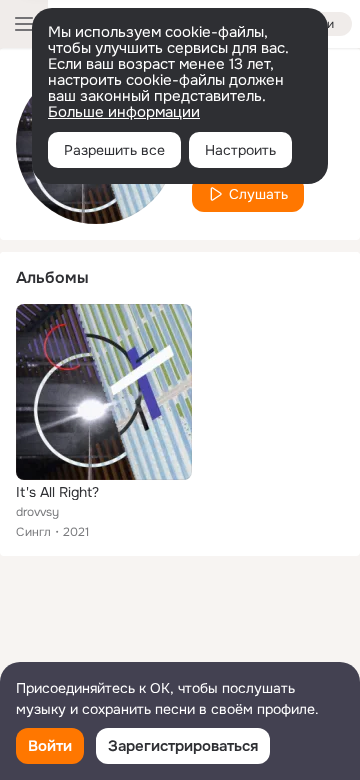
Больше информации (124, 112)
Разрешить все (114, 150)
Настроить (240, 150)
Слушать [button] (258, 194)
